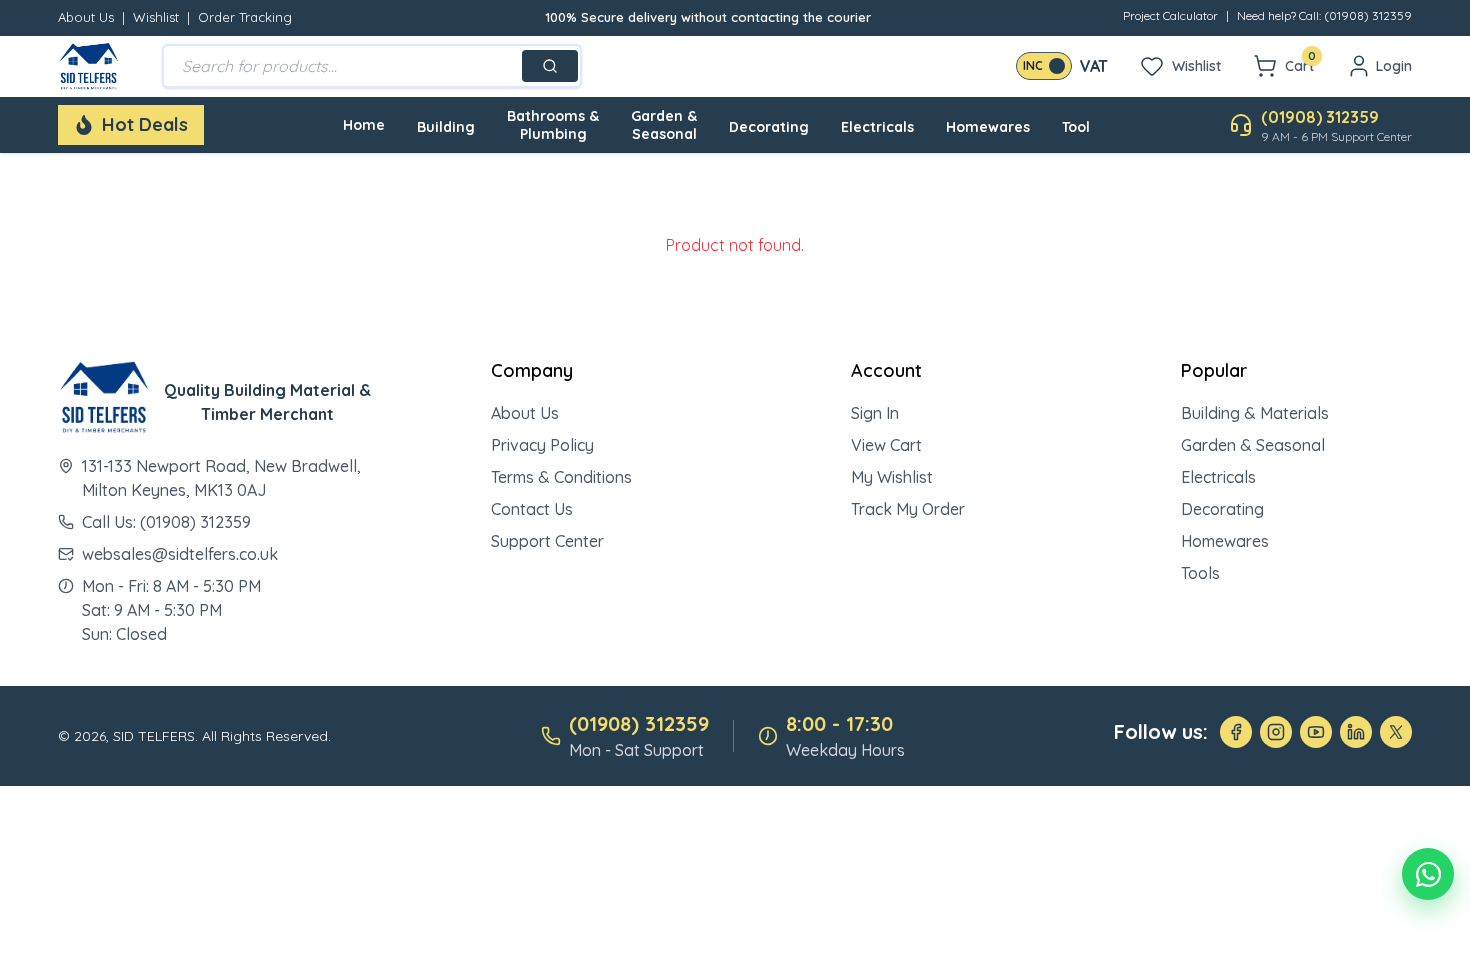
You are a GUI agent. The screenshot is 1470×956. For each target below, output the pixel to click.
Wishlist (156, 17)
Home (364, 125)
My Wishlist (892, 477)
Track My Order (908, 509)
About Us (86, 17)
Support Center (547, 541)
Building (446, 127)
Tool (1076, 127)
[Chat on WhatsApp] (1428, 874)
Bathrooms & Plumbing (553, 125)
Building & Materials (1255, 413)
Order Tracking (245, 17)
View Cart (886, 445)
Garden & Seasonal (664, 125)
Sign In (875, 413)
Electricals (877, 127)
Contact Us (532, 509)
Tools (1200, 573)
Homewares (988, 127)
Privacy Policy (542, 445)
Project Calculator (1170, 15)
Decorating (769, 127)
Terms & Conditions (561, 477)
